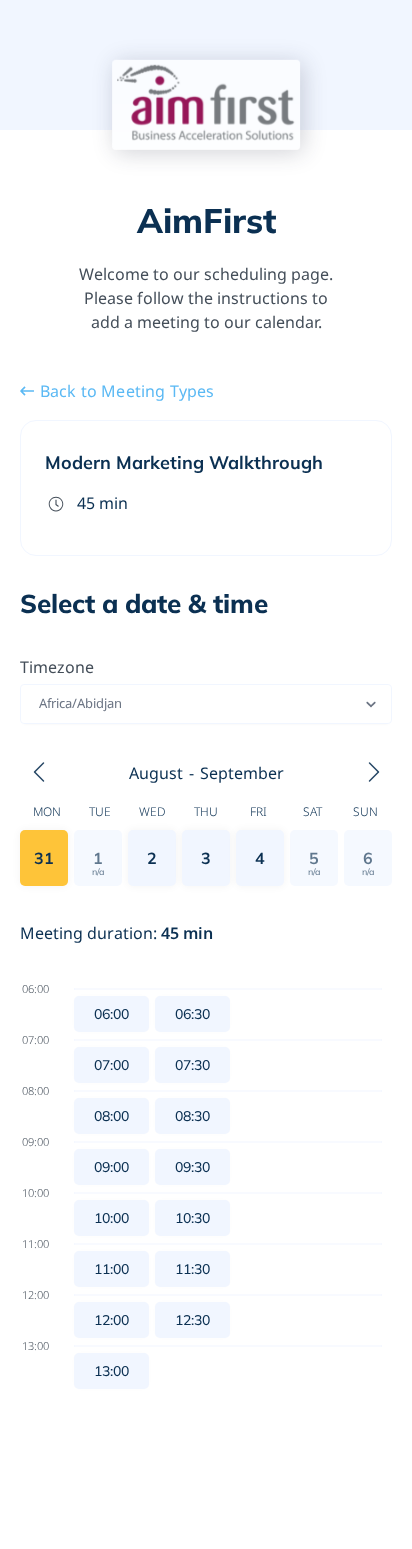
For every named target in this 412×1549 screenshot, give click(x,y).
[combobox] (40, 704)
